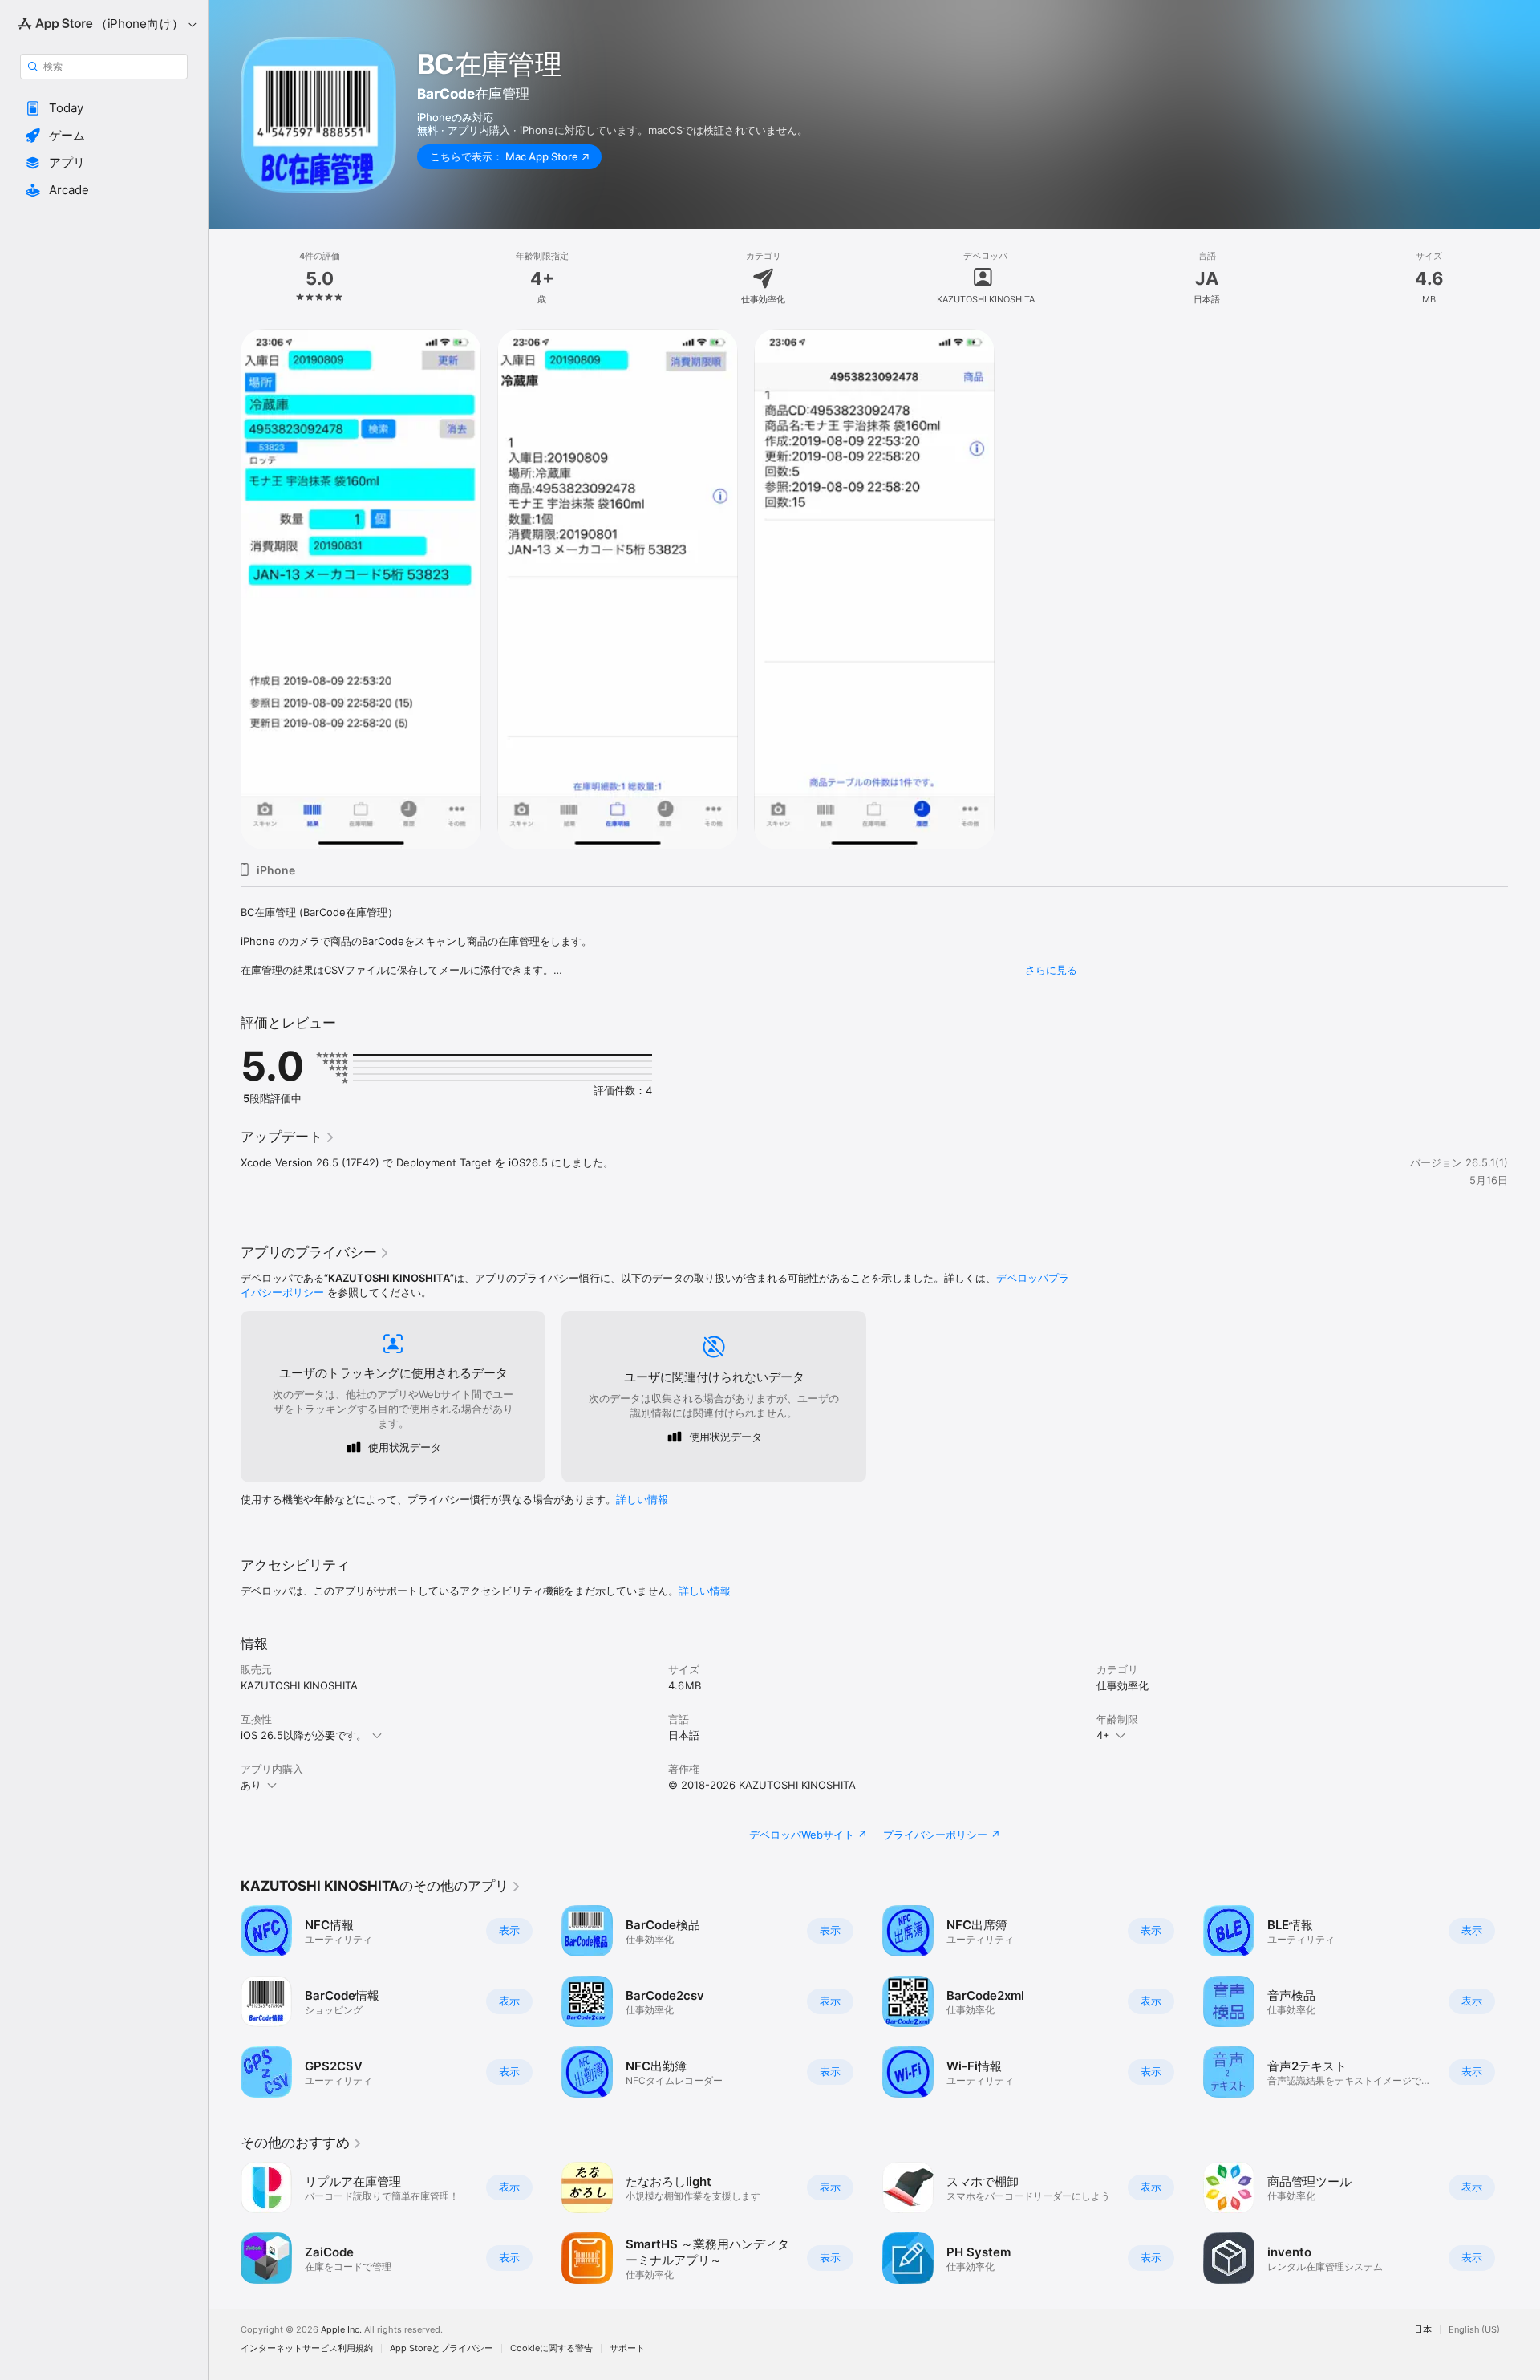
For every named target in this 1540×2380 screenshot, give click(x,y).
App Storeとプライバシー (442, 2348)
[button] (104, 108)
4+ (1103, 1735)
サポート (627, 2348)
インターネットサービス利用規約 (307, 2348)
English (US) (1474, 2330)
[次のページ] (1524, 2001)
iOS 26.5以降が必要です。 (304, 1735)
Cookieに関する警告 (551, 2348)
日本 (1423, 2330)
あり (251, 1785)
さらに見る (1051, 970)
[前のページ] (225, 2001)
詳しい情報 (642, 1499)
